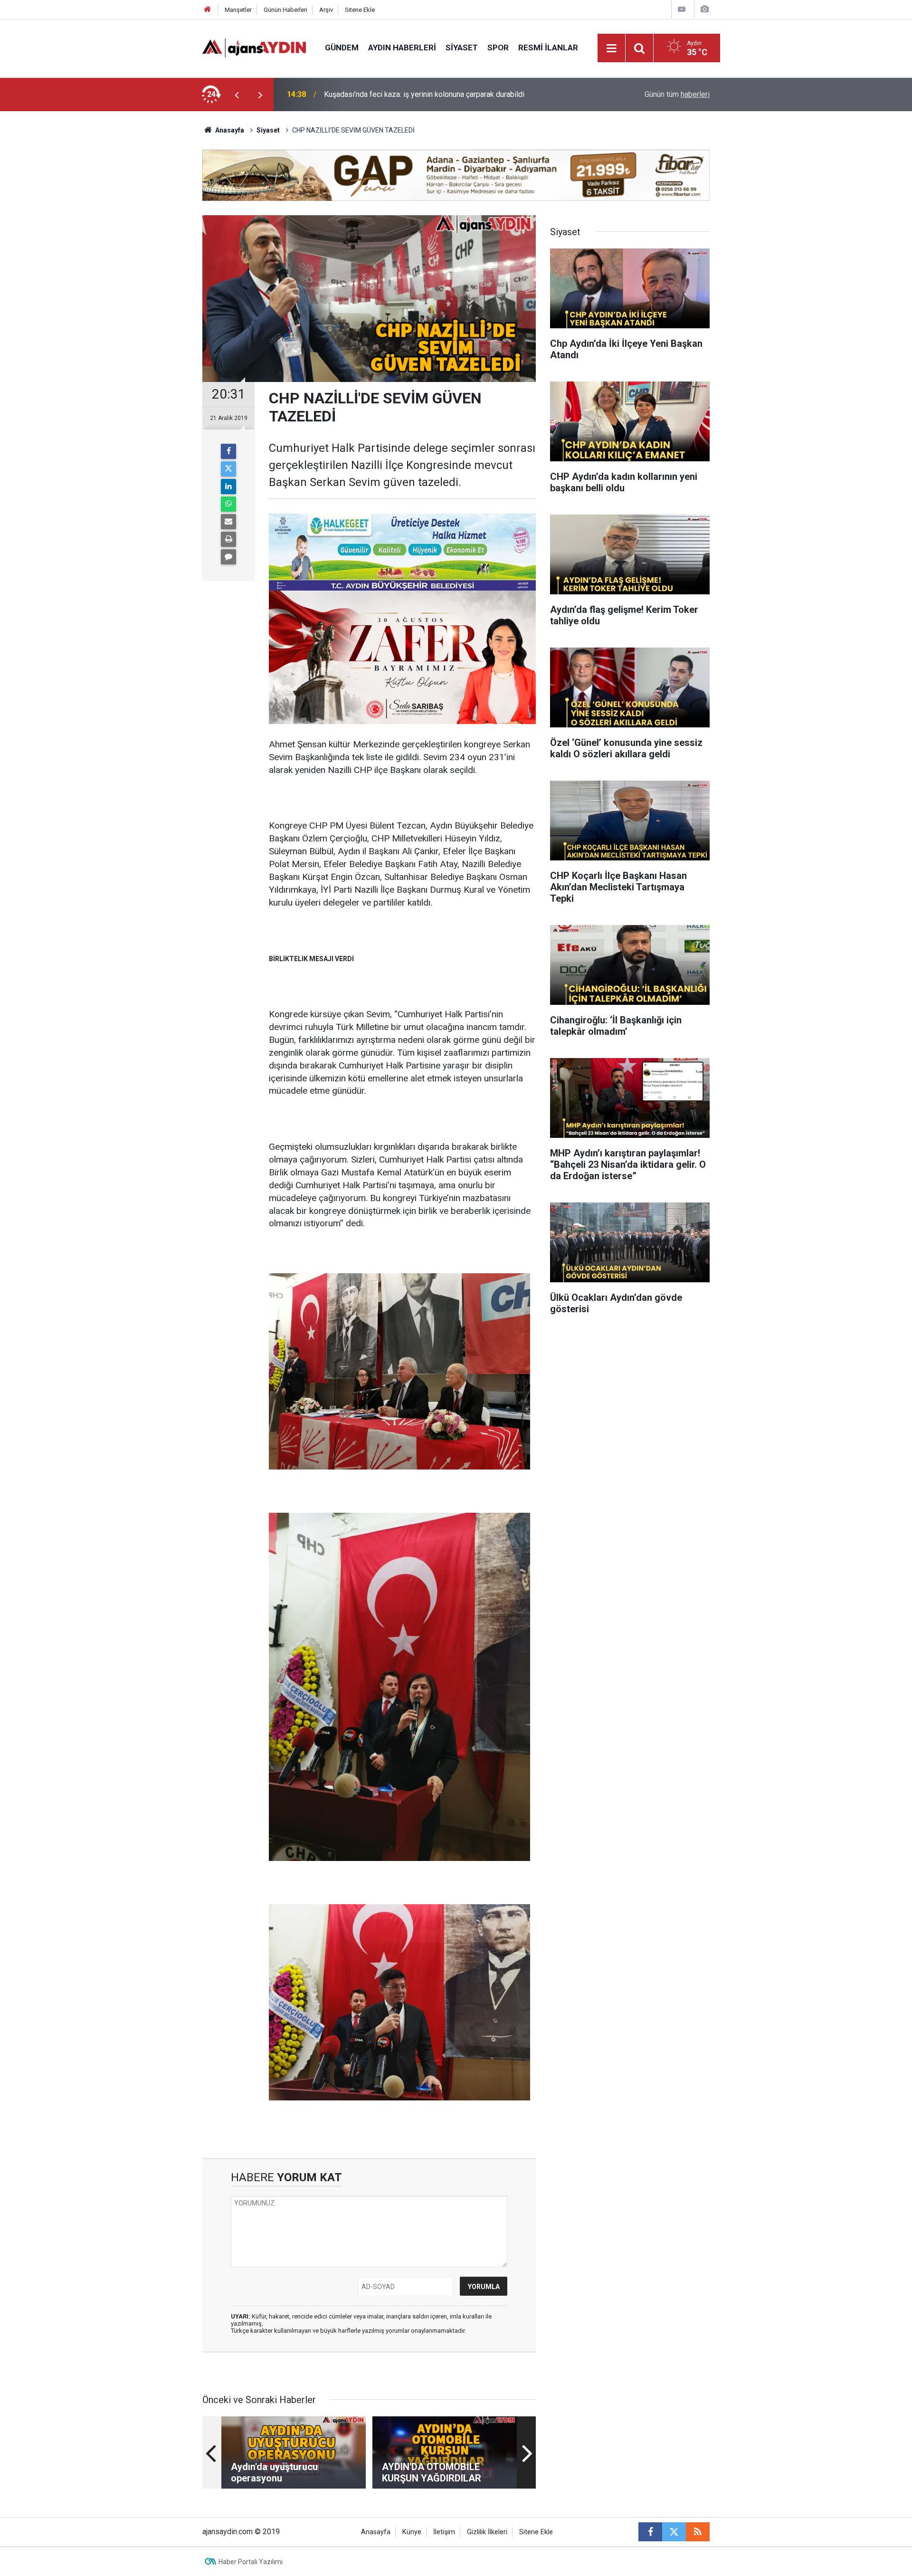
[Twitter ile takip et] (674, 2532)
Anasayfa (229, 130)
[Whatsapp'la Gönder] (228, 504)
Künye (412, 2532)
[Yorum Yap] (228, 557)
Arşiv (326, 10)
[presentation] (237, 95)
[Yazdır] (228, 539)
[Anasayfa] (208, 10)
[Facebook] (228, 451)
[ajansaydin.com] (254, 47)
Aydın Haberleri (402, 48)
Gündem (342, 48)
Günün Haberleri (285, 10)
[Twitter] (228, 469)
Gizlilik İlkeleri (487, 2532)
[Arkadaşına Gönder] (228, 522)
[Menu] (612, 48)
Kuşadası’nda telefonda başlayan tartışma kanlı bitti (408, 94)
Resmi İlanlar (548, 48)
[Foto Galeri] (704, 9)
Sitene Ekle (360, 10)
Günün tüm (677, 94)
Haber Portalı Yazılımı (251, 2562)
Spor (498, 48)
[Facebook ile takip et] (650, 2532)
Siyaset (462, 48)
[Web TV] (682, 9)
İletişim (444, 2532)
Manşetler (238, 10)
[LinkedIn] (228, 487)
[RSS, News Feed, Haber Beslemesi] (698, 2532)
